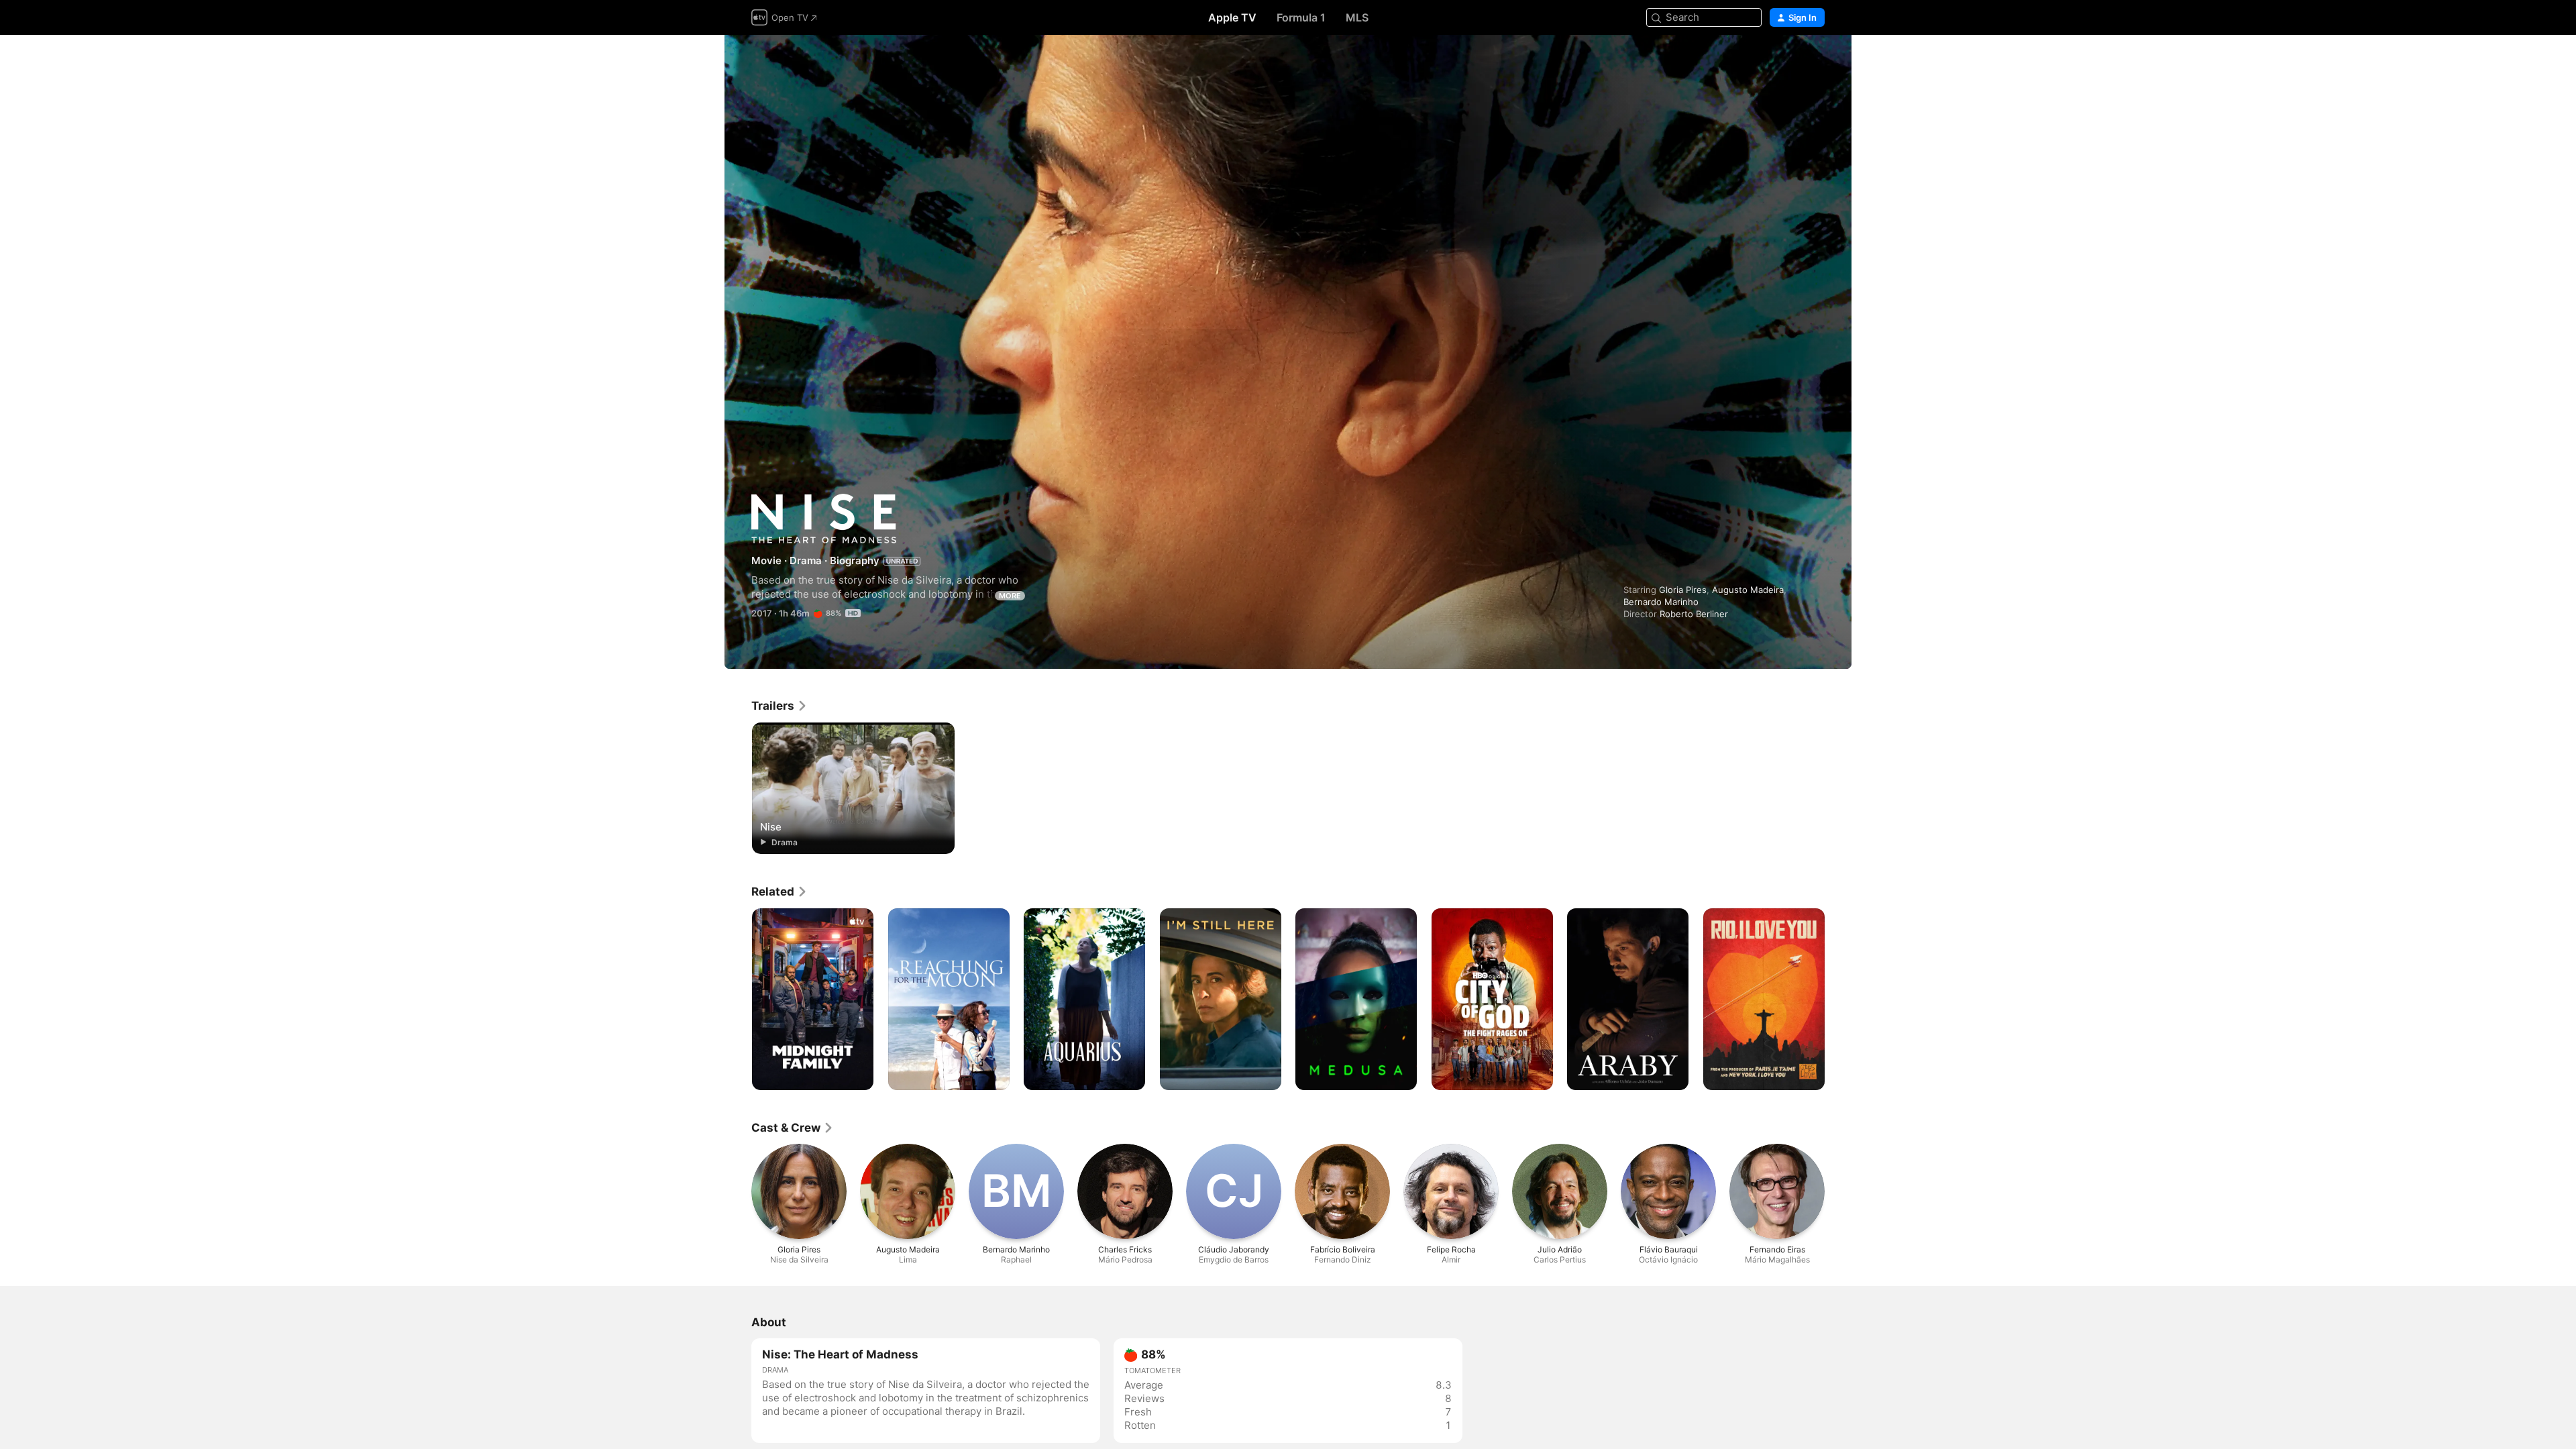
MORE (1010, 596)
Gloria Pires (1683, 590)
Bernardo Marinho (1661, 602)
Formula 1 (1301, 17)
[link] (780, 706)
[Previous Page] (738, 1000)
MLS (1357, 17)
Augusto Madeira (1748, 590)
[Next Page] (1838, 1000)
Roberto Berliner (1694, 614)
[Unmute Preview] (1815, 61)
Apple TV (1232, 17)
